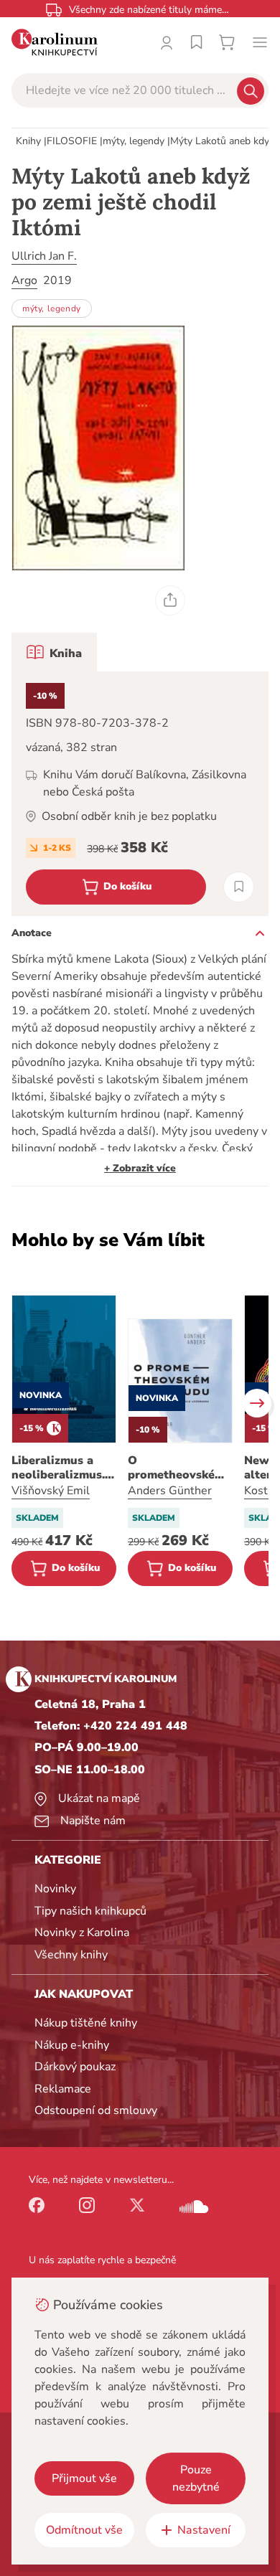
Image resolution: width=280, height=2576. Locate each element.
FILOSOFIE (72, 141)
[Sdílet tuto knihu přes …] (170, 600)
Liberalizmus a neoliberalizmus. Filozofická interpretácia (58, 1468)
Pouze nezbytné (196, 2478)
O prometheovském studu (176, 1468)
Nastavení (204, 2530)
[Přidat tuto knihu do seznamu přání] (239, 887)
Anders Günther (170, 1491)
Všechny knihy (71, 1955)
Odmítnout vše (84, 2530)
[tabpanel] (140, 794)
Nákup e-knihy (72, 2045)
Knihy (28, 141)
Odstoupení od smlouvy (96, 2110)
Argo (24, 280)
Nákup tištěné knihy (86, 2023)
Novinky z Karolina (82, 1933)
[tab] (54, 652)
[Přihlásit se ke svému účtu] (167, 42)
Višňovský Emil (51, 1491)
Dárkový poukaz (75, 2067)
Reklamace (63, 2089)
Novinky (55, 1889)
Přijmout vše (84, 2478)
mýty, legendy (134, 141)
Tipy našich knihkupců (90, 1911)
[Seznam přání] (197, 42)
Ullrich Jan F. (44, 256)
